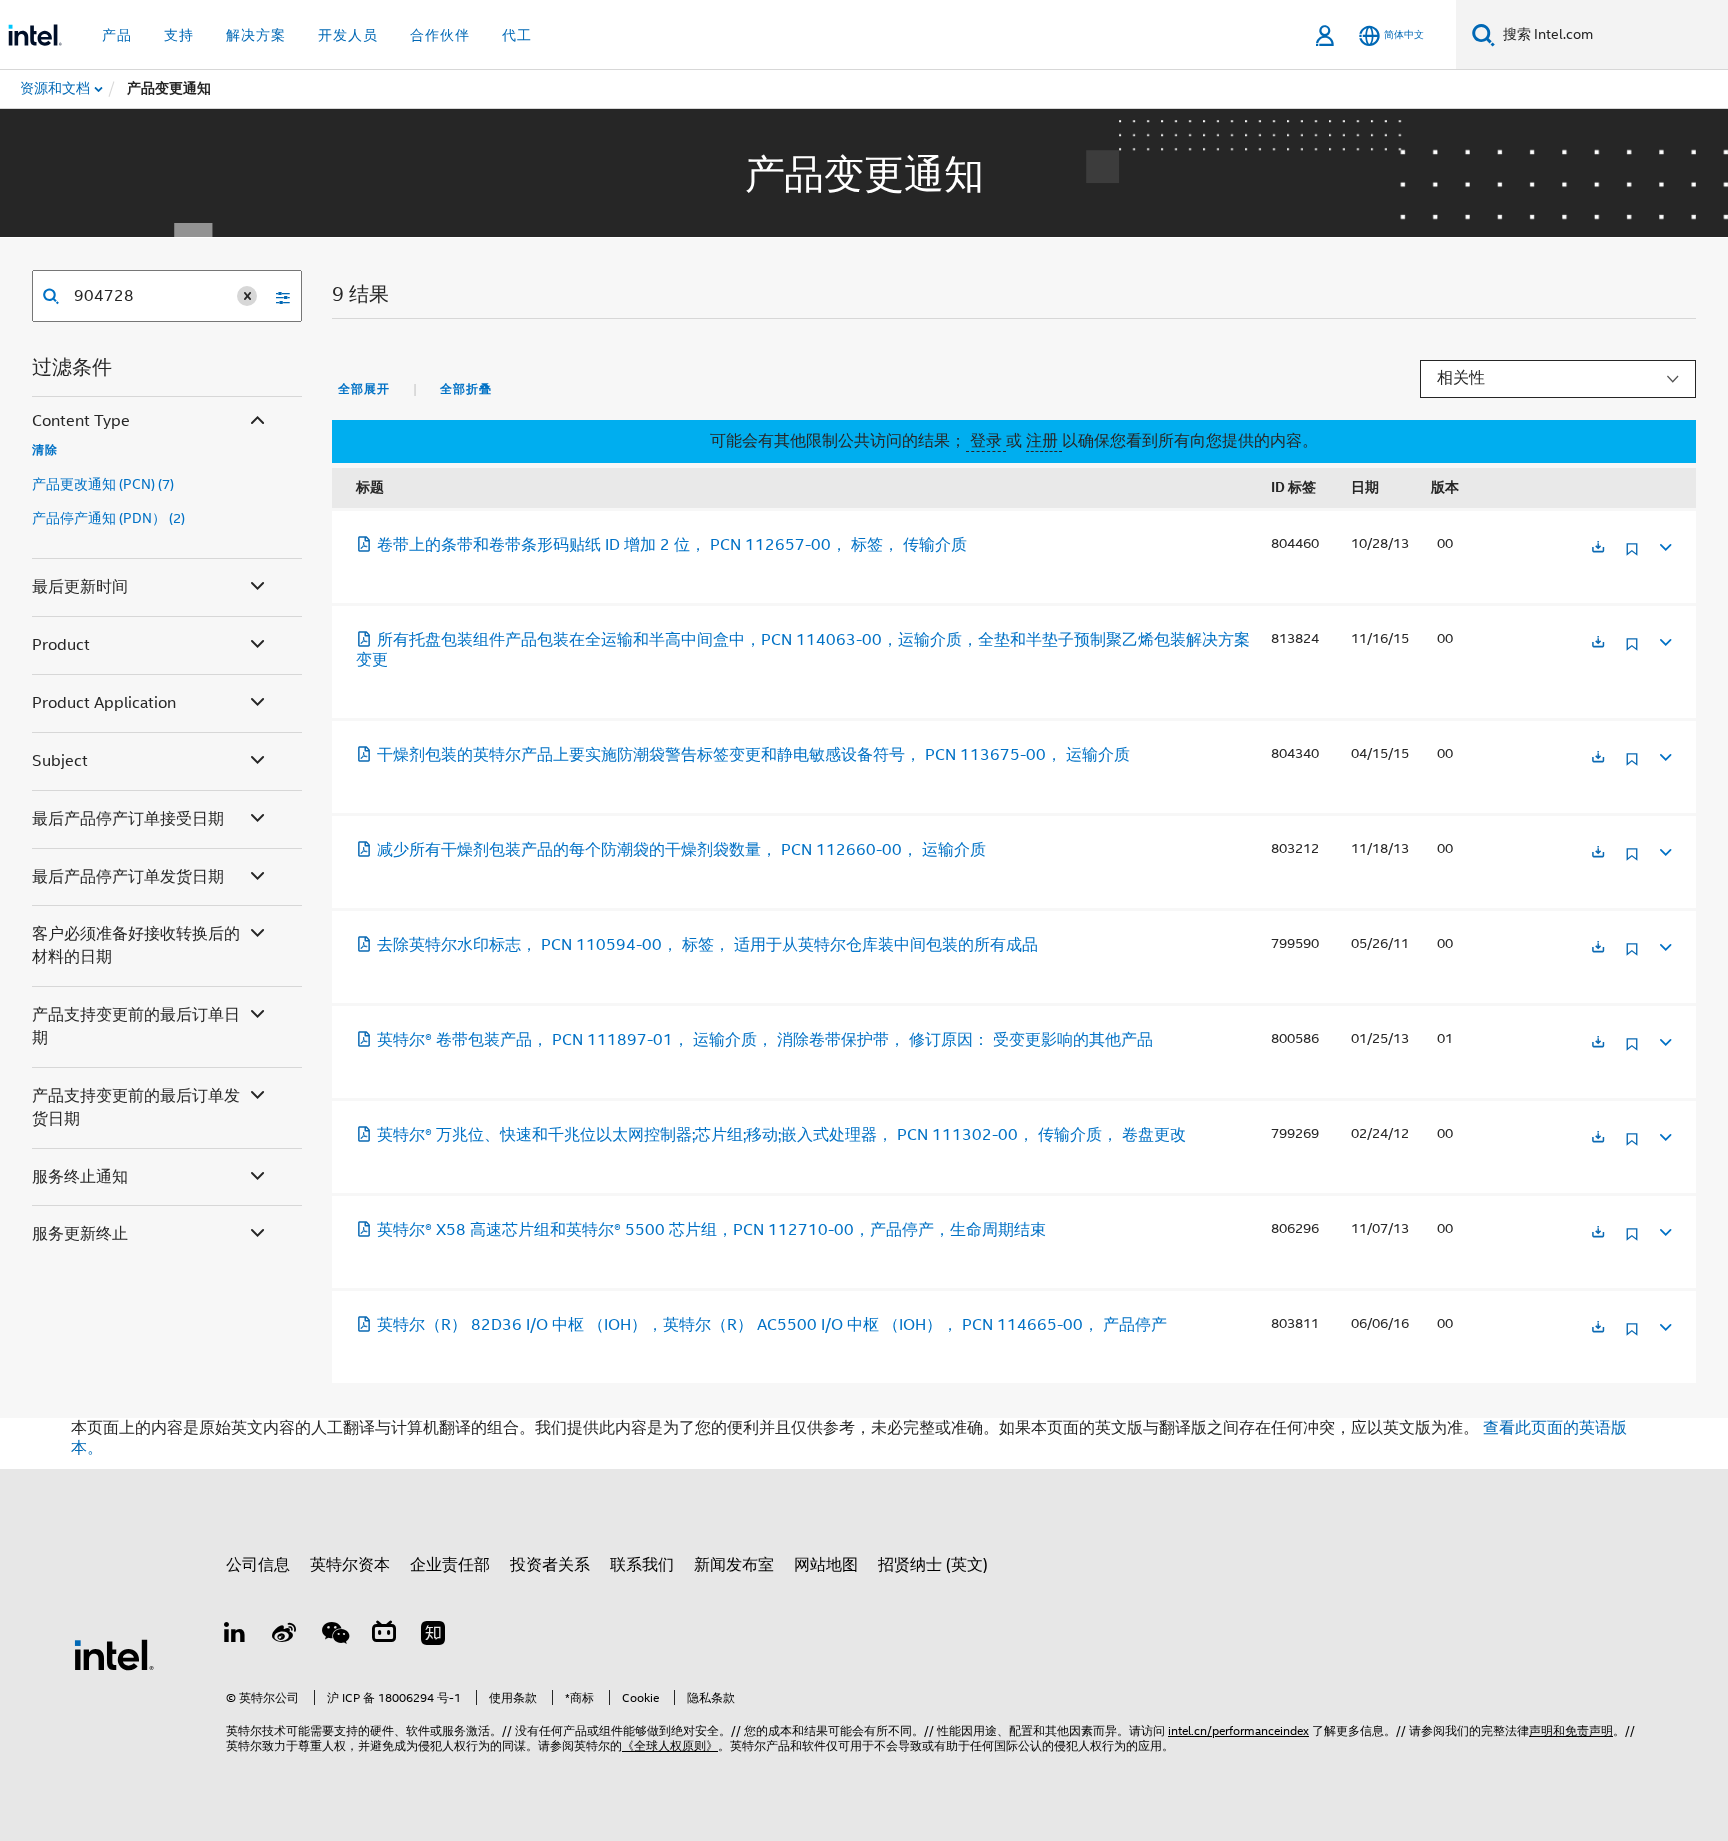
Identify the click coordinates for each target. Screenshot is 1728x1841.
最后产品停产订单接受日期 (128, 819)
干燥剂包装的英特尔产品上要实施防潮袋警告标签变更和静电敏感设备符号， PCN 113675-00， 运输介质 (753, 755)
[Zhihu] (433, 1636)
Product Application (104, 703)
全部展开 (364, 389)
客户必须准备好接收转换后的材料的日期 (136, 945)
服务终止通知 (80, 1177)
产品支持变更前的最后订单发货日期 (136, 1107)
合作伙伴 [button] (440, 35)
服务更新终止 (80, 1234)
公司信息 (258, 1565)
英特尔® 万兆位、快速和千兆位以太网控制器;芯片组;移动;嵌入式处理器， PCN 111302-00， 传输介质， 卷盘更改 (781, 1135)
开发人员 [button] (348, 35)
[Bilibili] (384, 1636)
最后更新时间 (80, 587)
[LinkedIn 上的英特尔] (235, 1636)
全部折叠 (466, 389)
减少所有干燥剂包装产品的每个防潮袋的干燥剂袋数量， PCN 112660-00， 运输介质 (681, 850)
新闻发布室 (734, 1565)
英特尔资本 (350, 1565)
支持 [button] (179, 35)
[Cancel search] (247, 296)
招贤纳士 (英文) (933, 1565)
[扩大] (1664, 544)
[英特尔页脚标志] (114, 1654)
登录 (986, 441)
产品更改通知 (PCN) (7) (103, 484)
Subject (60, 761)
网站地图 (826, 1565)
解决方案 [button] (256, 35)
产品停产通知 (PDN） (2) (108, 518)
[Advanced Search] (276, 296)
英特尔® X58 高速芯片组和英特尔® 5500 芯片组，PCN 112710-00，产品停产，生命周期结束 (711, 1230)
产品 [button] (117, 35)
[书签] (1632, 556)
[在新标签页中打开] (1598, 548)
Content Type (81, 421)
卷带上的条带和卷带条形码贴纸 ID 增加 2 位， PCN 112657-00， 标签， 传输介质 (672, 545)
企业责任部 (450, 1565)
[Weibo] (285, 1636)
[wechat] (334, 1636)
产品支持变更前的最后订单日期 (136, 1026)
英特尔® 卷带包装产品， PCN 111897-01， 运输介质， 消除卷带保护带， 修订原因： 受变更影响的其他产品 (765, 1040)
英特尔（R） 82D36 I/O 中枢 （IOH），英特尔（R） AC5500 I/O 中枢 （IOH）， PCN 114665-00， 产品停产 (772, 1325)
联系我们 (642, 1565)
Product (61, 645)
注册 (1044, 441)
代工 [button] (517, 35)
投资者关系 (550, 1565)
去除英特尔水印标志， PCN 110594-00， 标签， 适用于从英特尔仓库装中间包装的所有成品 (707, 945)
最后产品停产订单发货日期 (128, 877)
